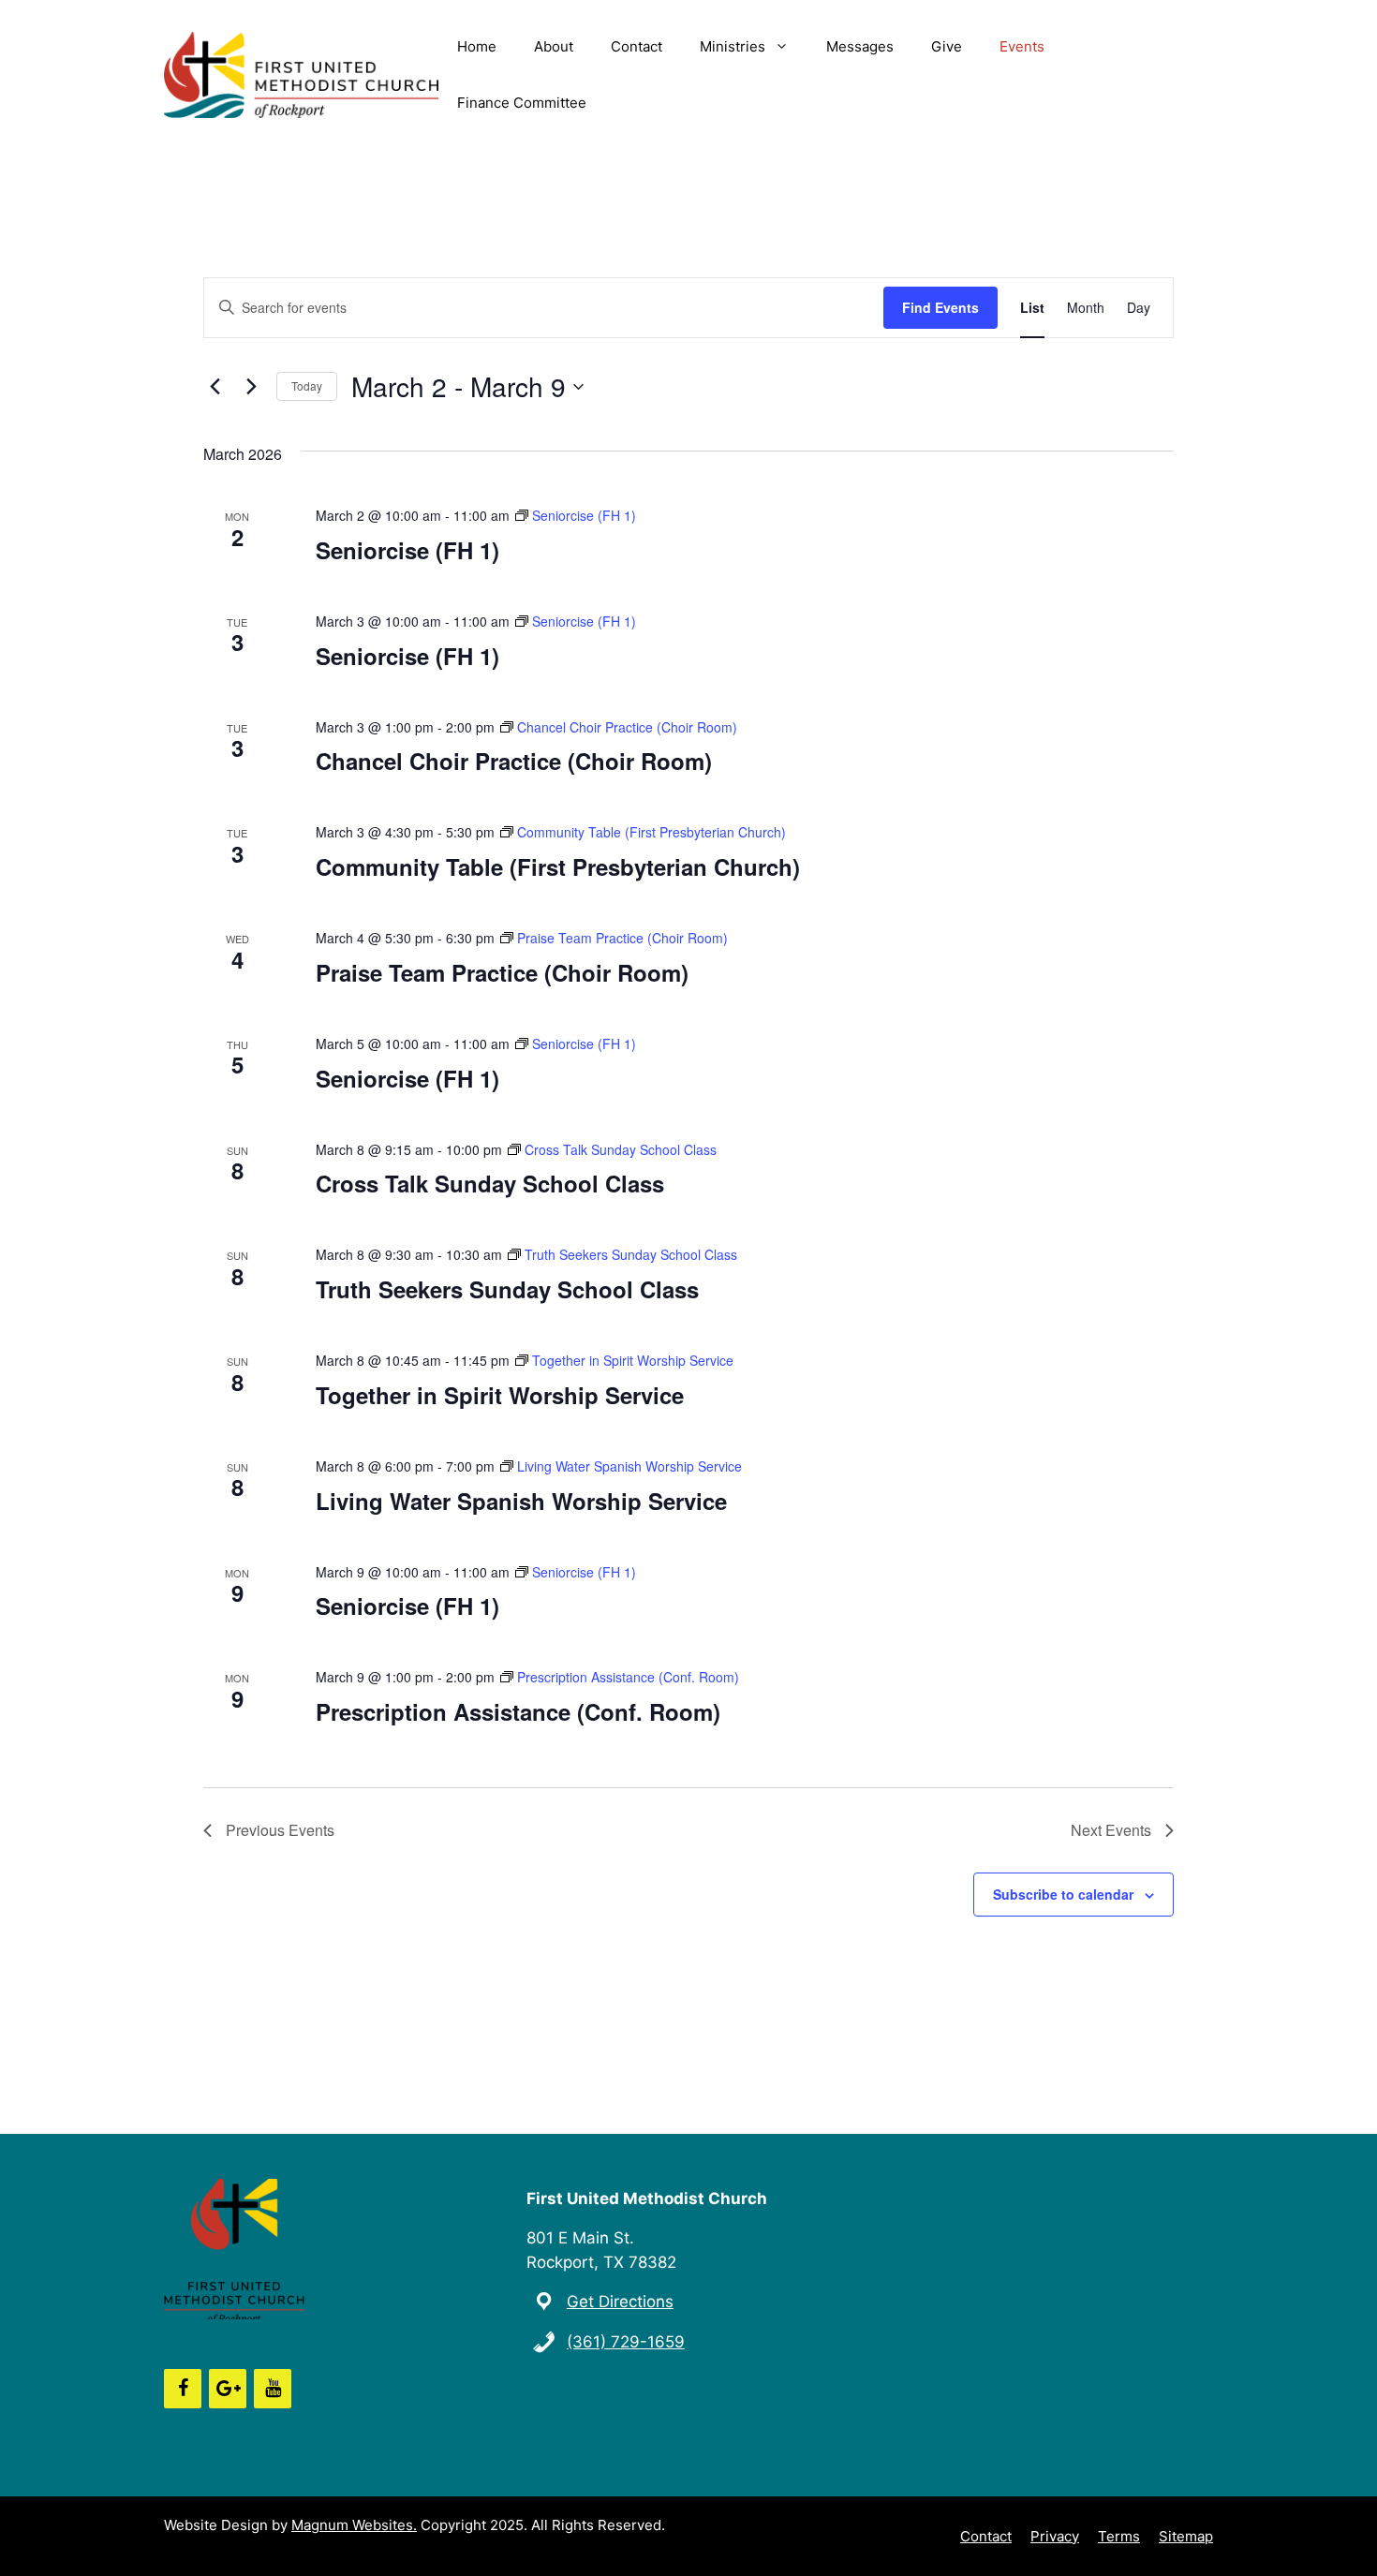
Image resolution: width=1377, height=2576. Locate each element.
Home (477, 46)
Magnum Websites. (354, 2525)
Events (1022, 46)
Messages (860, 46)
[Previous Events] (215, 387)
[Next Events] (251, 387)
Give (947, 46)
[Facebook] (183, 2389)
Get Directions (620, 2302)
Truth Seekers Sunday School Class (507, 1289)
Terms (1119, 2536)
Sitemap (1186, 2536)
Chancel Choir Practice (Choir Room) (514, 761)
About (554, 46)
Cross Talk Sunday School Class (490, 1183)
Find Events (940, 307)
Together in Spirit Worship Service (500, 1395)
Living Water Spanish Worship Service (521, 1501)
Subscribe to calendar (1063, 1894)
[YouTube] (273, 2389)
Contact (637, 46)
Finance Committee (522, 103)
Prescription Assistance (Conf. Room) (518, 1711)
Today (307, 385)
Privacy (1055, 2536)
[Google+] (228, 2389)
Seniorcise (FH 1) (407, 550)
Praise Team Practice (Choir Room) (502, 972)
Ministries (733, 46)
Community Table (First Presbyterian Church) (558, 866)
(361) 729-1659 (626, 2342)
